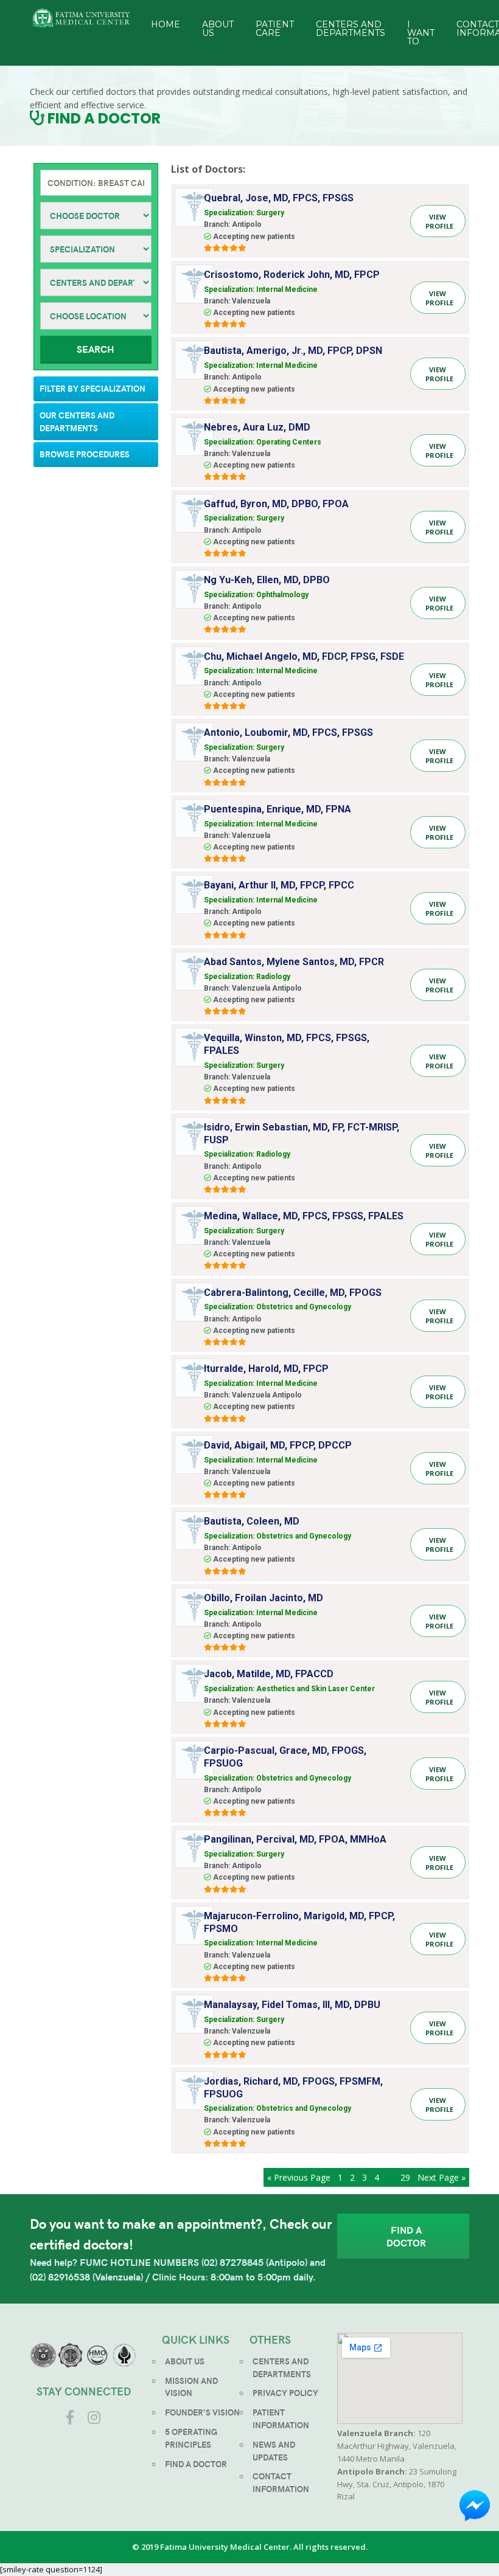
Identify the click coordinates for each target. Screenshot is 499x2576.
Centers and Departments (351, 29)
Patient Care (275, 29)
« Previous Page (299, 2177)
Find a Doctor (406, 2236)
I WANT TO (421, 33)
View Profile (439, 221)
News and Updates (274, 2451)
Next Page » (441, 2177)
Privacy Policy (285, 2393)
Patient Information (281, 2418)
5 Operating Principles (191, 2438)
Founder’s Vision (202, 2412)
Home (166, 24)
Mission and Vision (191, 2387)
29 (405, 2177)
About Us (218, 29)
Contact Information (281, 2482)
